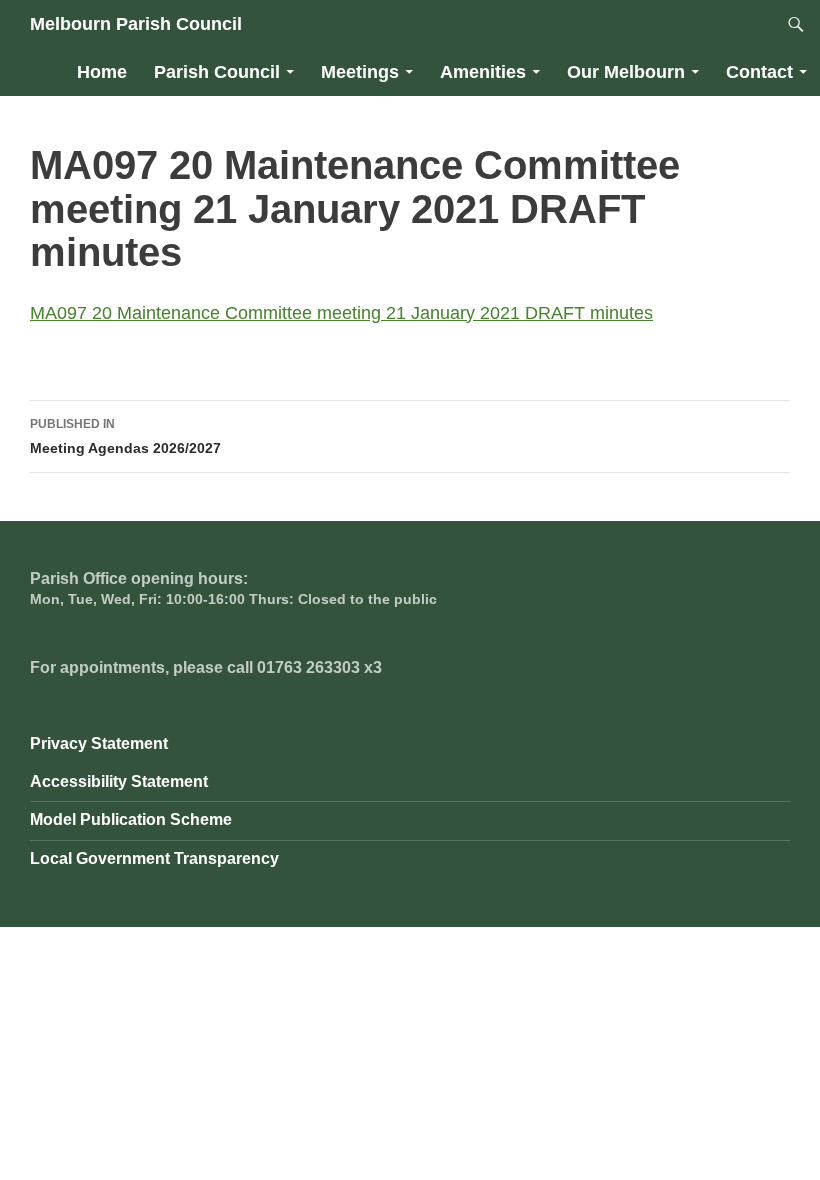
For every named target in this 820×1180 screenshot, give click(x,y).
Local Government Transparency (154, 858)
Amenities (483, 72)
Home (102, 72)
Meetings (360, 72)
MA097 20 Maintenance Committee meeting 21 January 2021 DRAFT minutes (341, 313)
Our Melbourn (626, 72)
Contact (759, 72)
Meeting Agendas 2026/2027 (125, 436)
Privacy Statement (99, 743)
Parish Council (217, 72)
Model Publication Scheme (131, 819)
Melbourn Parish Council (136, 24)
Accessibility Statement (119, 781)
